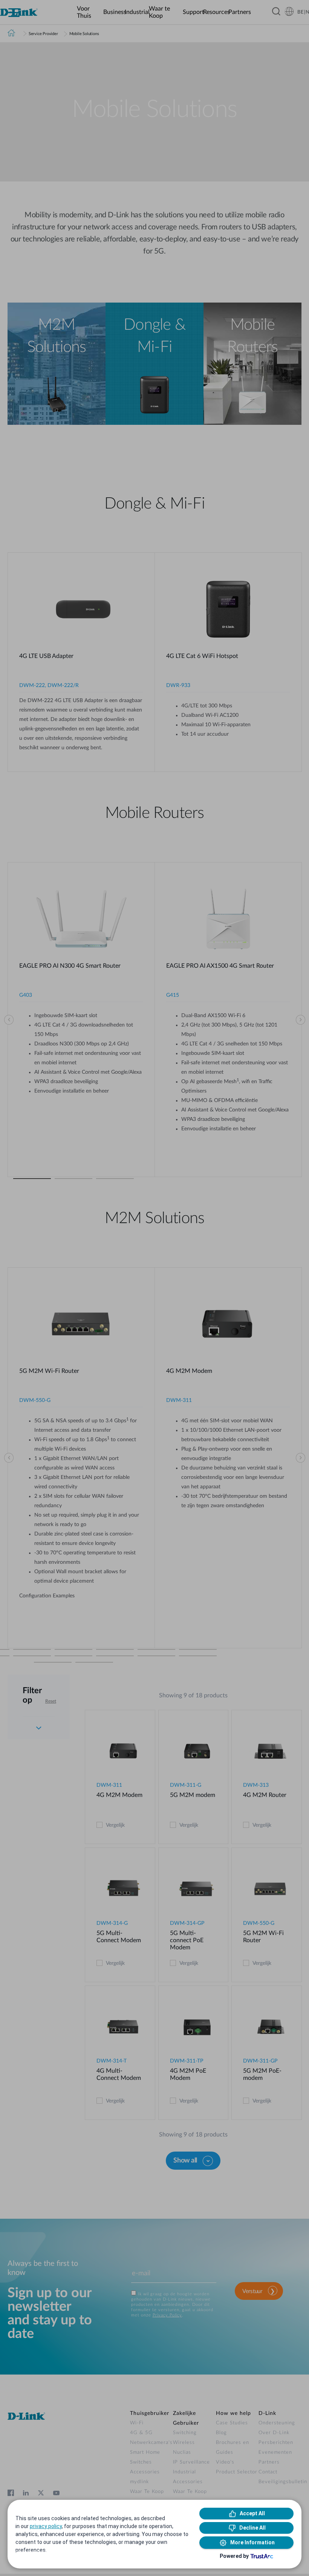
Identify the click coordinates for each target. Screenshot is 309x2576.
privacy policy (46, 2526)
